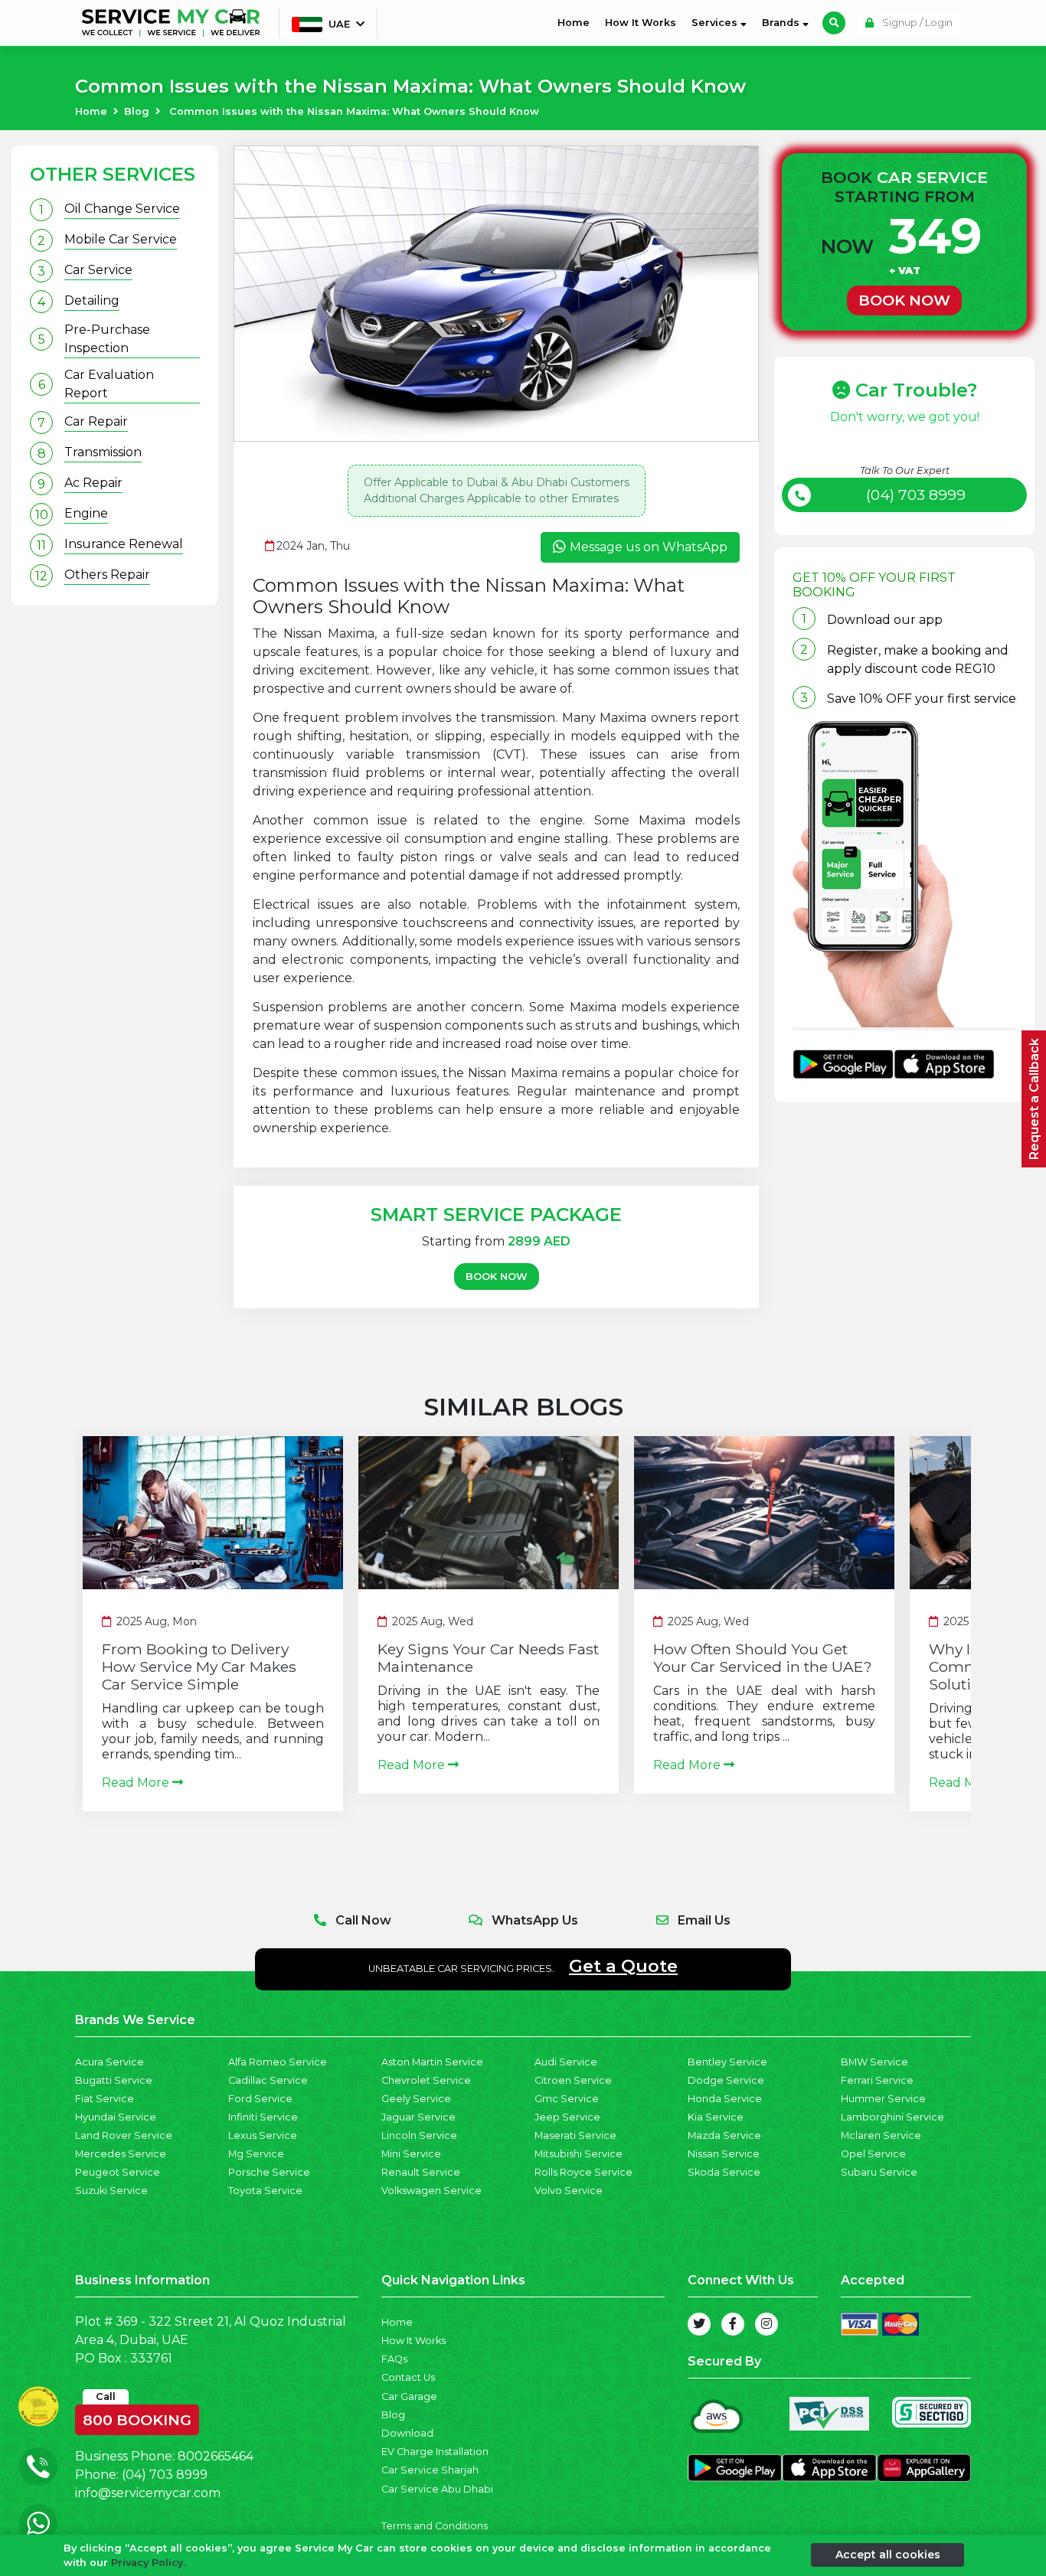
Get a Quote (623, 1966)
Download (407, 2433)
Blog (137, 111)
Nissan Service (724, 2154)
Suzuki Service (111, 2191)
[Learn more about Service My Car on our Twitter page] (699, 2324)
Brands (782, 23)
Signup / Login (916, 23)
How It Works (641, 23)
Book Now (497, 1277)
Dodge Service (726, 2080)
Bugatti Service (114, 2080)
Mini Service (411, 2154)
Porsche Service (269, 2172)
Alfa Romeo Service (278, 2062)
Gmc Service (567, 2099)
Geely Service (416, 2099)
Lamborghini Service (892, 2117)
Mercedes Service (121, 2154)
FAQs (394, 2359)
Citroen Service (573, 2080)
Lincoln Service (419, 2135)
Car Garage (409, 2396)
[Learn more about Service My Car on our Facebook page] (733, 2324)
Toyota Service (265, 2191)
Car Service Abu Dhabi (437, 2489)
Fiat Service (105, 2099)
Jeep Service (567, 2117)
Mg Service (256, 2154)
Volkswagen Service (431, 2191)
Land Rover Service (124, 2135)
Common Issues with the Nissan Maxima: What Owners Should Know (354, 111)
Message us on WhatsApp (649, 547)
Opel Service (873, 2154)
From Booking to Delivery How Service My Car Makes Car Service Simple (199, 1667)
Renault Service (421, 2172)
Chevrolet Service (426, 2080)
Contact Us (408, 2377)
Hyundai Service (116, 2117)
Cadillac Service (268, 2080)
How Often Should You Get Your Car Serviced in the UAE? (763, 1658)
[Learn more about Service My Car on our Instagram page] (767, 2324)
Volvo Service (569, 2191)
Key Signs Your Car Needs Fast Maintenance (488, 1658)
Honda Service (725, 2099)
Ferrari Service (877, 2080)
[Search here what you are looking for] (834, 23)
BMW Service (874, 2062)
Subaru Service (879, 2172)
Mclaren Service (881, 2135)
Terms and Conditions (435, 2526)
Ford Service (260, 2099)
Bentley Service (727, 2062)
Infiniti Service (263, 2117)
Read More (137, 1783)
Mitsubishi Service (579, 2154)
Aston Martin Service (432, 2062)
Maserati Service (575, 2135)
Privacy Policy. (148, 2563)
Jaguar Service (418, 2117)
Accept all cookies (888, 2555)
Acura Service (110, 2062)
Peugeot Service (118, 2172)
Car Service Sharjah (430, 2470)
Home (577, 22)
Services (716, 23)
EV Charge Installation (435, 2452)
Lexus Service (263, 2135)
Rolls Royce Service (583, 2172)
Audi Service (566, 2062)
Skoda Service (724, 2172)
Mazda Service (724, 2135)
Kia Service (716, 2117)
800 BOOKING (137, 2417)
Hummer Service (883, 2099)
